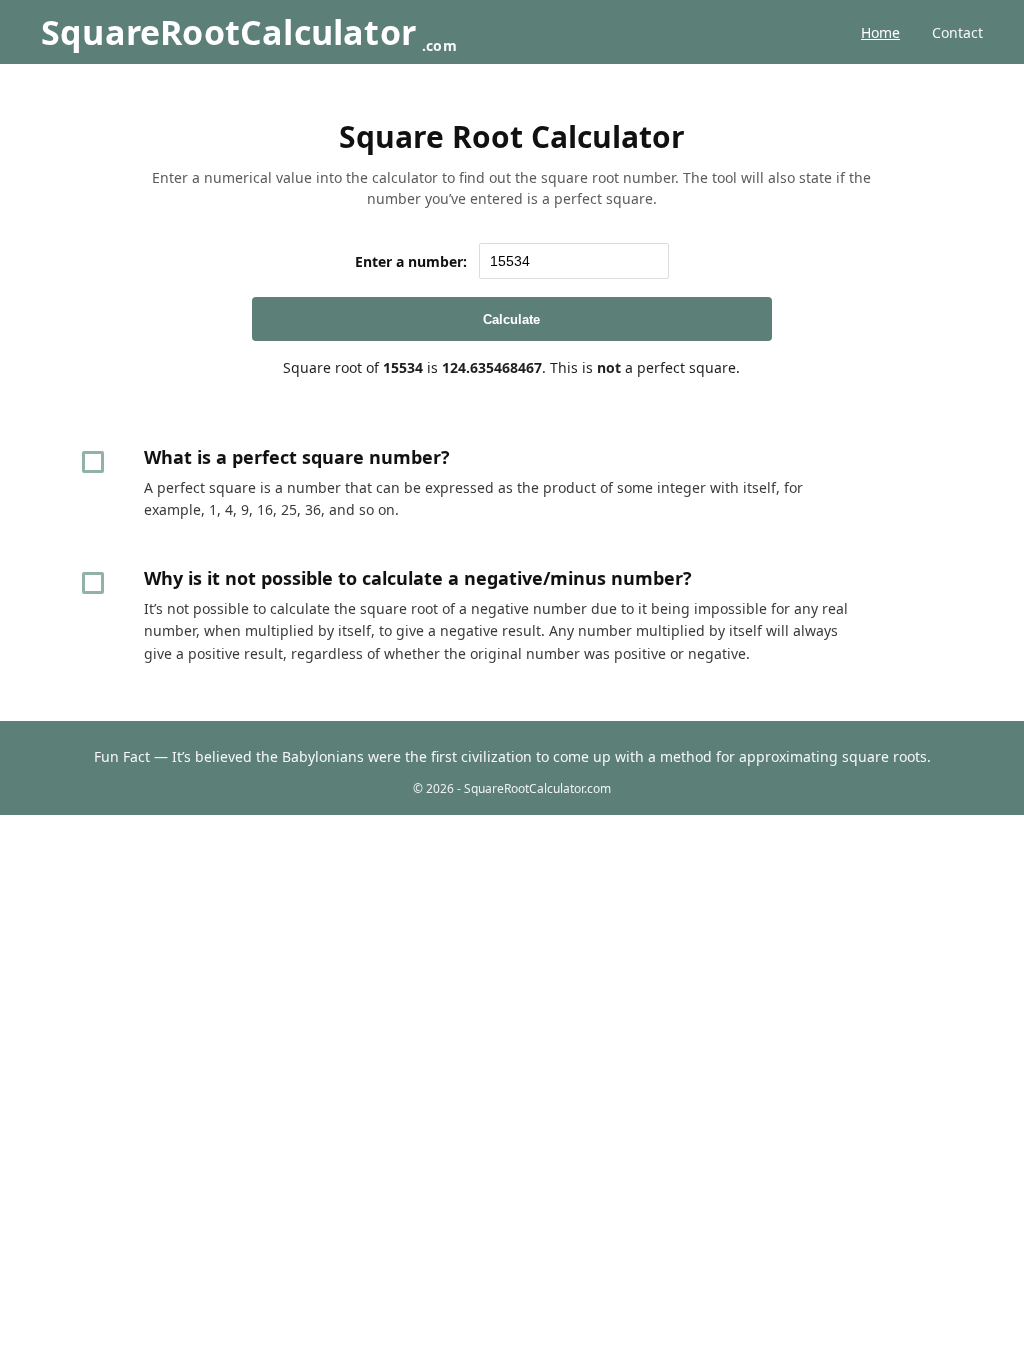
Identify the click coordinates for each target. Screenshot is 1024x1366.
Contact (957, 32)
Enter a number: (411, 261)
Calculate (511, 319)
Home (880, 32)
